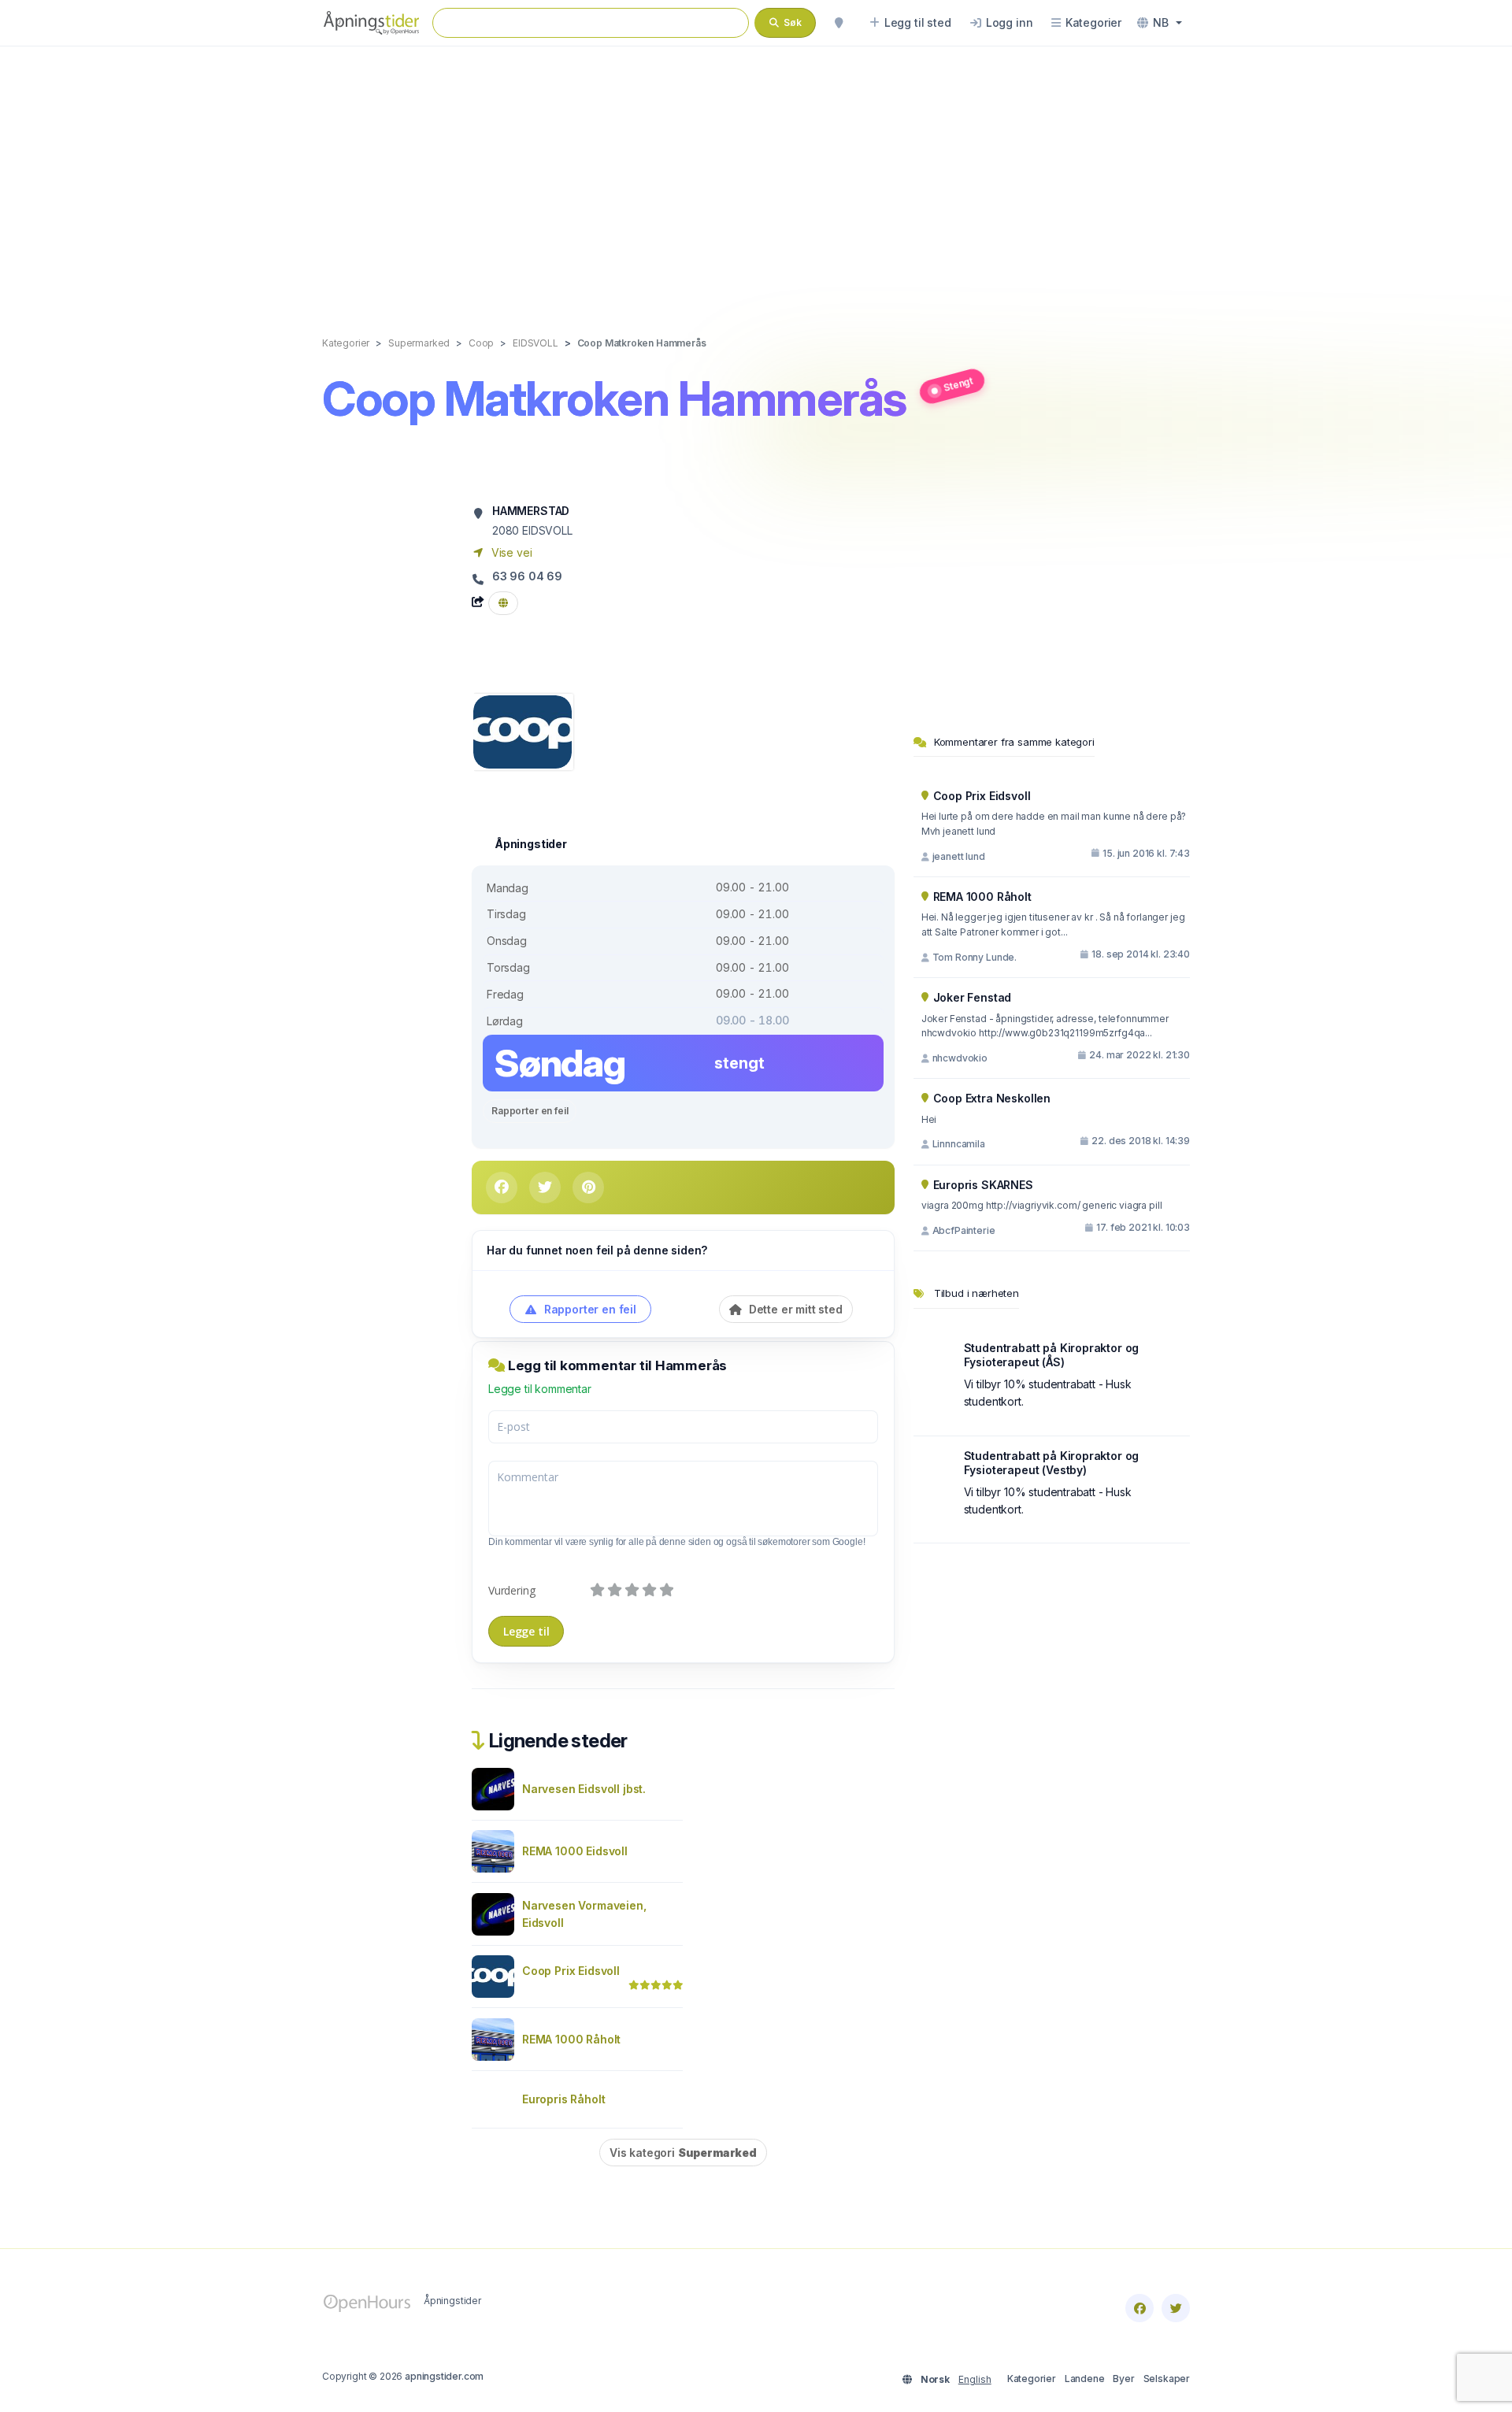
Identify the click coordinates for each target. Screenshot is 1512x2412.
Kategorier (1032, 2379)
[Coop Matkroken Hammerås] (523, 730)
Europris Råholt (563, 2099)
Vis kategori (683, 2153)
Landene (1085, 2379)
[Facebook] (1140, 2308)
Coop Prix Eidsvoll (571, 1971)
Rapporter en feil (530, 1111)
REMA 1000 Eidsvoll (575, 1851)
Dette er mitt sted (794, 1309)
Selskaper (1167, 2379)
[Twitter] (1176, 2308)
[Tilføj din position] (839, 23)
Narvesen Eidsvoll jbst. (584, 1789)
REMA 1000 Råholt (571, 2039)
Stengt (958, 383)
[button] (1160, 23)
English (975, 2379)
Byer (1123, 2379)
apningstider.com (444, 2376)
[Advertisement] (756, 175)
